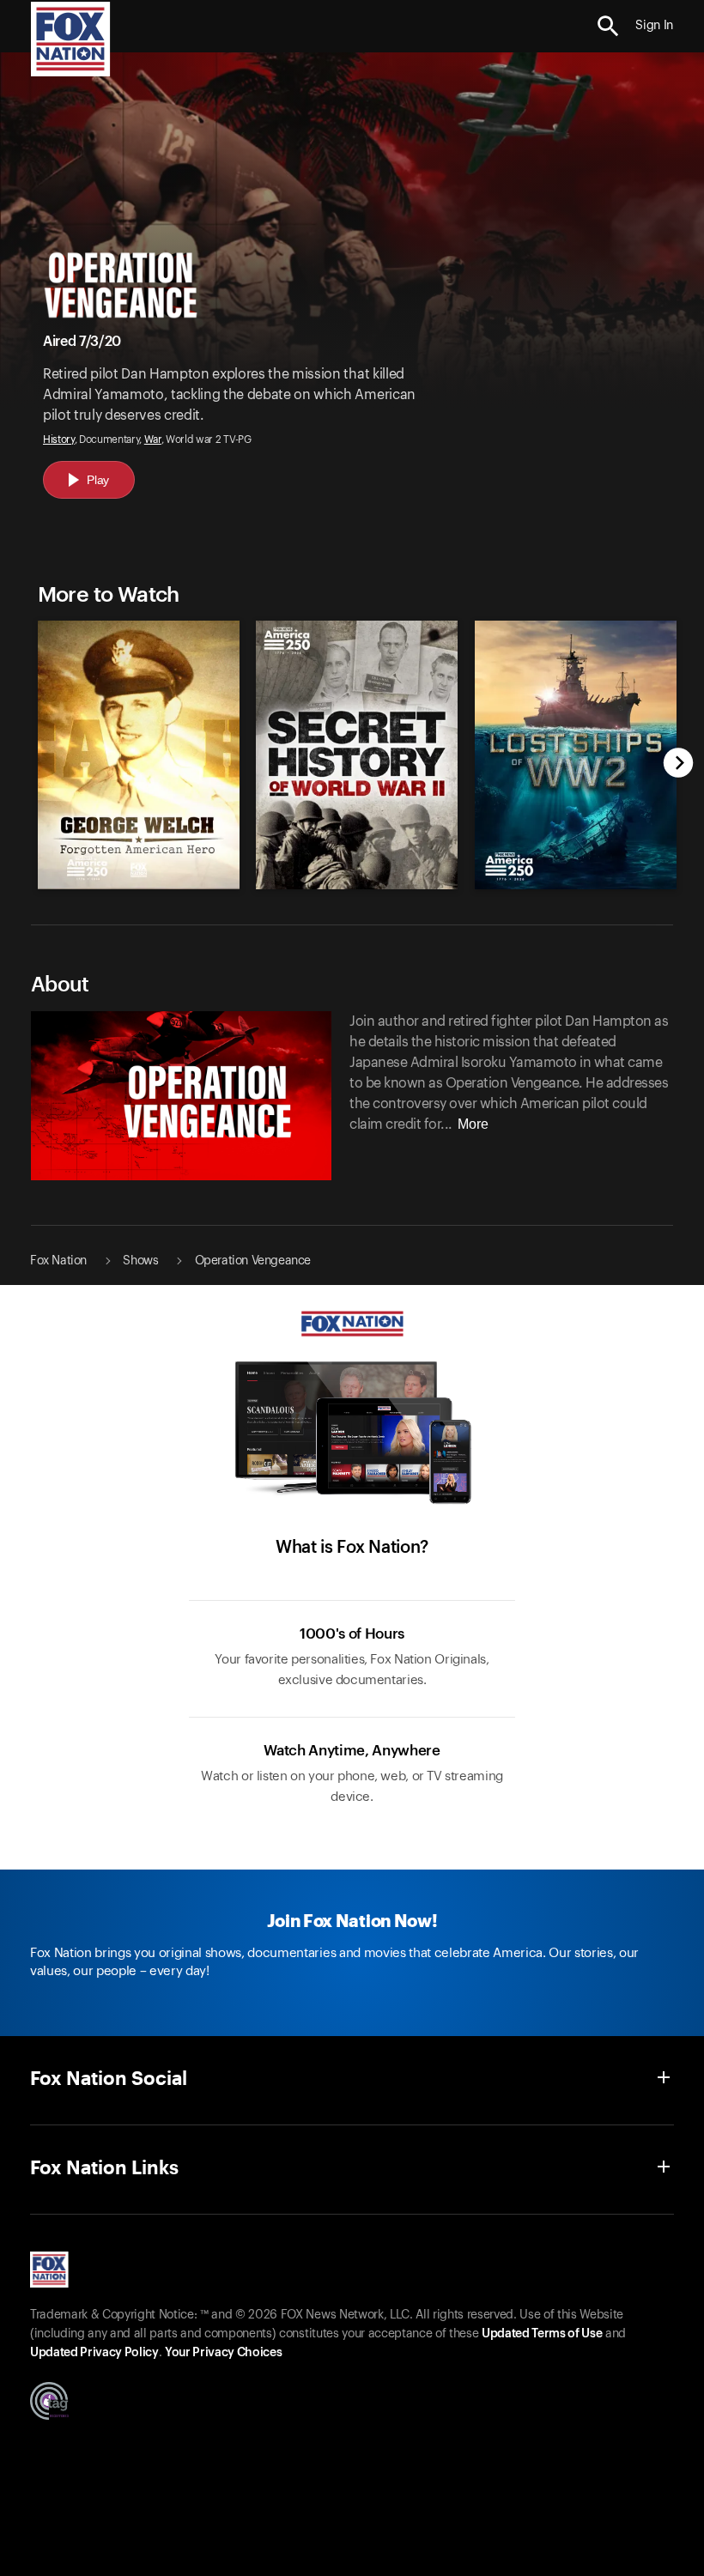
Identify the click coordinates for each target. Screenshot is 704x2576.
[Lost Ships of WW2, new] (575, 885)
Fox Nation (58, 1261)
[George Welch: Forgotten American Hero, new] (139, 885)
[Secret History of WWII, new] (357, 885)
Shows (140, 1261)
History (59, 439)
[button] (608, 26)
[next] (679, 764)
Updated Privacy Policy (94, 2353)
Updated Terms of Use (542, 2334)
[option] (134, 746)
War (153, 439)
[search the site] (608, 26)
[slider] (352, 746)
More (473, 1124)
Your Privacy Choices (223, 2353)
